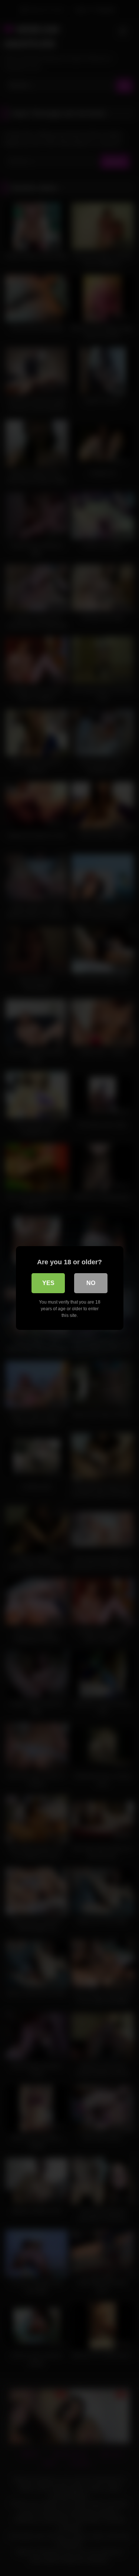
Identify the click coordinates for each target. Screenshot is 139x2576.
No (91, 1283)
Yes (48, 1283)
